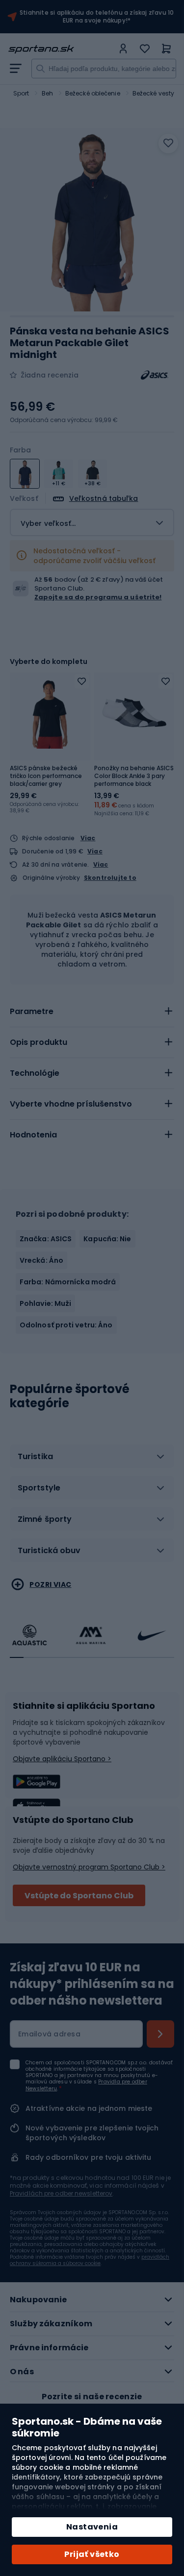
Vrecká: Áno (41, 1260)
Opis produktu (39, 1042)
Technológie (35, 1073)
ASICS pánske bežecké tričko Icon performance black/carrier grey (46, 776)
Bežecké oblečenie (93, 93)
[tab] (92, 1012)
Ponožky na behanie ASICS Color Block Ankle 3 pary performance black (134, 776)
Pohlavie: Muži (45, 1303)
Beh (47, 93)
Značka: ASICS (46, 1239)
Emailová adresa (49, 2034)
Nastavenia (92, 2527)
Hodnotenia (33, 1135)
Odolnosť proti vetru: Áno (66, 1325)
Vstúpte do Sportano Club (79, 1896)
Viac (88, 838)
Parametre (32, 1011)
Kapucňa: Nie (107, 1239)
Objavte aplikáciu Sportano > (62, 1759)
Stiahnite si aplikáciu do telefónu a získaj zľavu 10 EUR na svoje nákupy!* (97, 17)
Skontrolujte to (110, 878)
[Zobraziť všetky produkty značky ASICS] (155, 375)
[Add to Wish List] (82, 681)
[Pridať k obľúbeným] (168, 143)
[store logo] (61, 49)
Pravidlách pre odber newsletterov (61, 2193)
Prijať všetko (92, 2554)
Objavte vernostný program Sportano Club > (89, 1867)
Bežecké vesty (153, 93)
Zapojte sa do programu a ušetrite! (98, 597)
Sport (21, 93)
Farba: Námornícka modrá (68, 1282)
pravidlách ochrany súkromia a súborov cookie (90, 2260)
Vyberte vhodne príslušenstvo (71, 1104)
